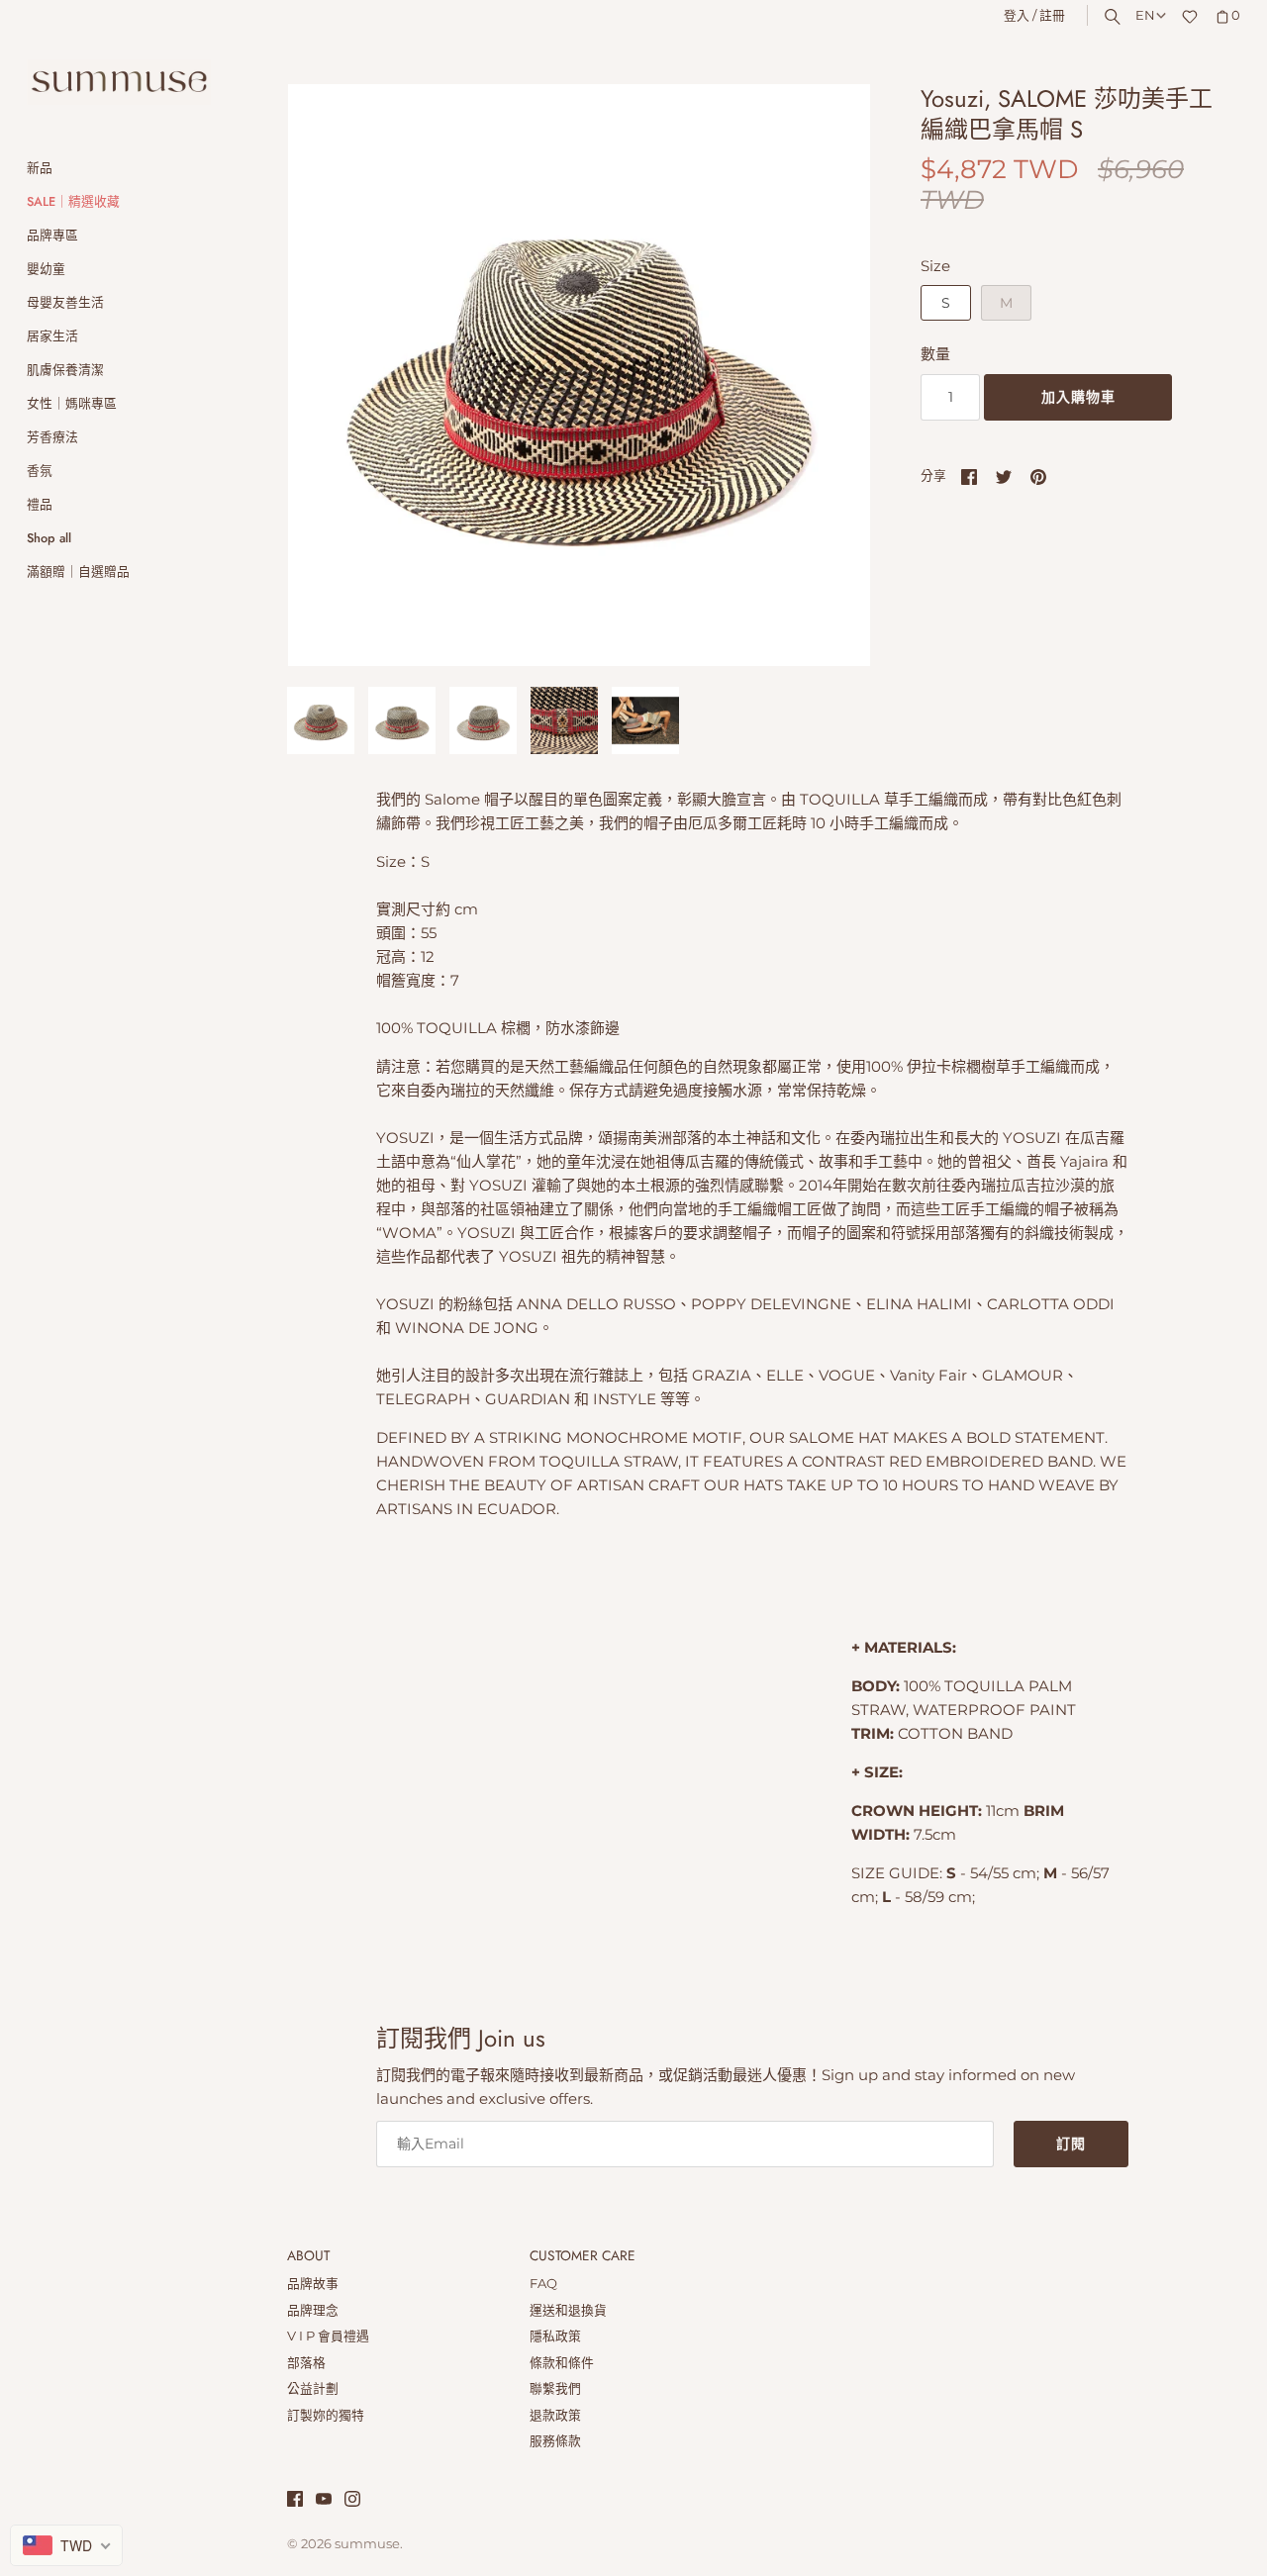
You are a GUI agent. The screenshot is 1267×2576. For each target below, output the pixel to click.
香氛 (40, 471)
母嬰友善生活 (65, 302)
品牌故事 (313, 2284)
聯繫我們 (555, 2388)
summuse (367, 2544)
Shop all (49, 538)
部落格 (306, 2363)
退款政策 (555, 2415)
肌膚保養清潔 (65, 370)
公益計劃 (313, 2388)
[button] (828, 375)
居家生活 (52, 336)
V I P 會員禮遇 (328, 2336)
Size (935, 266)
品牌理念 (313, 2310)
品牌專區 (52, 235)
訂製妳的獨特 (326, 2415)
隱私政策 (555, 2336)
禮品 (40, 504)
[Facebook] (295, 2501)
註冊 (1052, 15)
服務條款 (555, 2441)
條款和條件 (562, 2363)
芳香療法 (52, 437)
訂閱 (1071, 2144)
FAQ (543, 2284)
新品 (40, 168)
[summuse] (119, 83)
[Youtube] (324, 2501)
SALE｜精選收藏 (73, 201)
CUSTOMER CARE (583, 2256)
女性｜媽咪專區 (72, 403)
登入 (1017, 15)
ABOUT (308, 2256)
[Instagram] (352, 2501)
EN (1145, 15)
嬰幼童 (46, 269)
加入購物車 (1078, 397)
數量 (935, 354)
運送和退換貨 (568, 2310)
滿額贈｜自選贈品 (78, 572)
